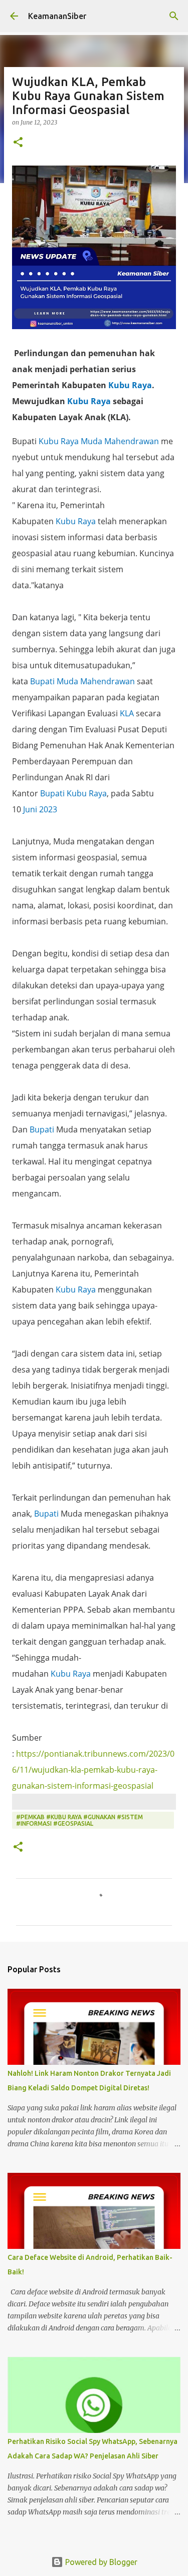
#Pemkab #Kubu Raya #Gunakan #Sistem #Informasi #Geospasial (79, 1820)
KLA (127, 713)
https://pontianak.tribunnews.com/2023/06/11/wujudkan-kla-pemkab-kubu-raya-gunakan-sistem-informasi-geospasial (93, 1770)
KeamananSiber (57, 16)
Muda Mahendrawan (120, 441)
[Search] (174, 16)
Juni (30, 809)
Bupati (42, 681)
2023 (48, 809)
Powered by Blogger (100, 2562)
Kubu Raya (130, 385)
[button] (18, 143)
